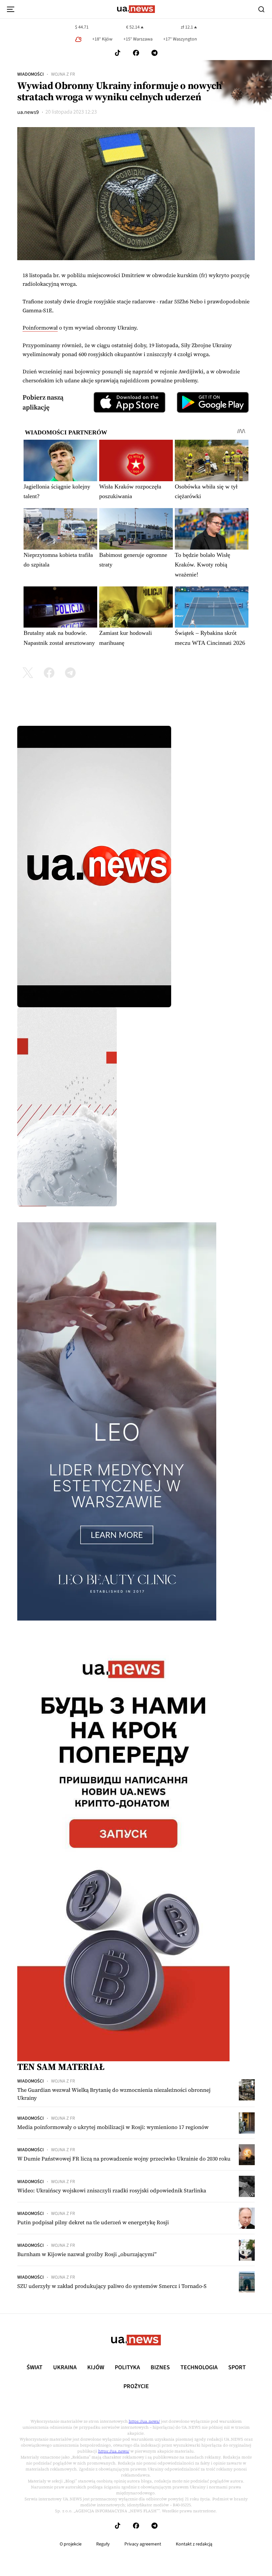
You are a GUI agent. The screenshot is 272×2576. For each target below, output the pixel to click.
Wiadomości (31, 74)
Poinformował (40, 328)
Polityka (127, 2368)
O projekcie (71, 2544)
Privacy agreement (143, 2544)
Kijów (96, 2368)
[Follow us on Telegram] (155, 53)
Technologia (199, 2368)
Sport (237, 2368)
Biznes (160, 2368)
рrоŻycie (136, 2387)
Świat (34, 2368)
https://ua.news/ (144, 2421)
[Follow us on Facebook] (136, 53)
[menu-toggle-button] (11, 9)
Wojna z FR (63, 74)
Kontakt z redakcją (194, 2544)
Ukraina (65, 2368)
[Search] (261, 9)
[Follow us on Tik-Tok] (118, 53)
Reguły (103, 2544)
